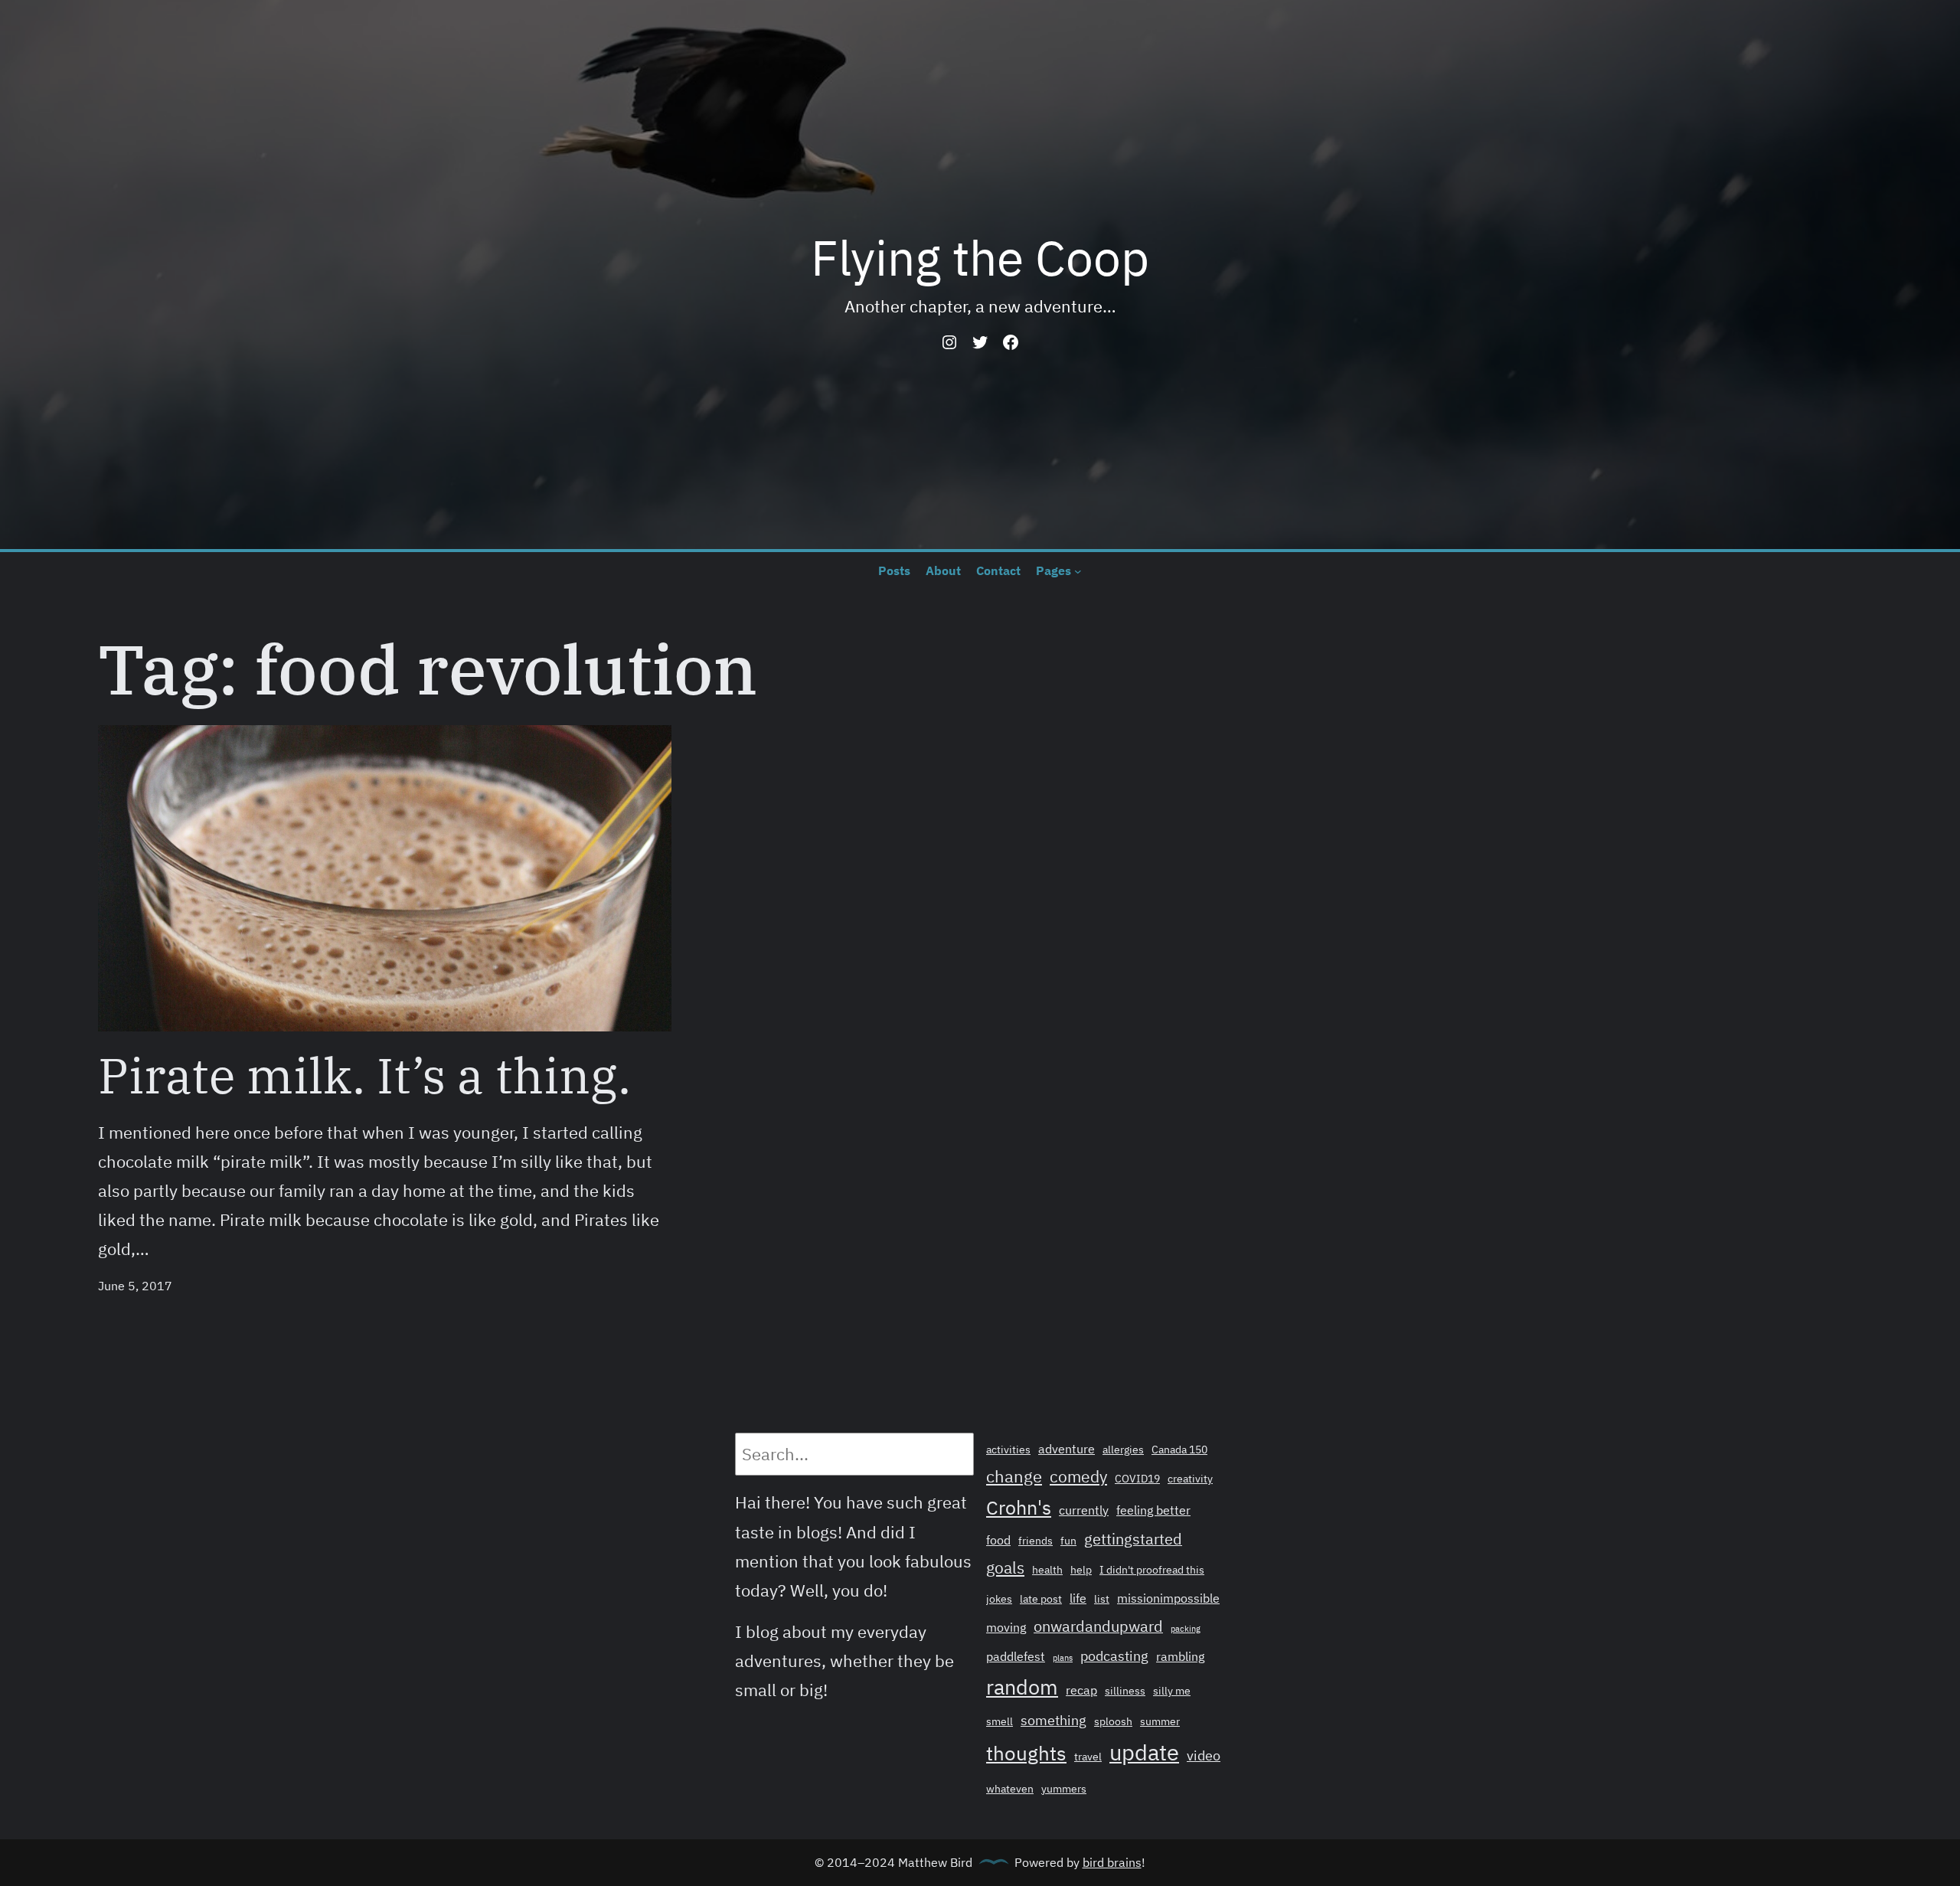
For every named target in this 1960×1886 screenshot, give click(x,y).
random (1022, 1687)
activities (1008, 1450)
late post (1041, 1599)
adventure (1067, 1449)
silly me (1172, 1691)
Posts (894, 570)
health (1047, 1570)
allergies (1123, 1450)
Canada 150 (1179, 1450)
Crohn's (1019, 1508)
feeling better (1153, 1510)
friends (1036, 1541)
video (1204, 1755)
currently (1084, 1510)
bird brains (1112, 1862)
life (1078, 1598)
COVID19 (1137, 1479)
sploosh (1113, 1721)
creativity (1190, 1479)
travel (1088, 1757)
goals (1005, 1567)
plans (1063, 1658)
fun (1068, 1541)
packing (1186, 1629)
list (1102, 1599)
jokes (999, 1599)
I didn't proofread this (1152, 1570)
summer (1160, 1721)
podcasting (1114, 1656)
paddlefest (1016, 1656)
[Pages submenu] (1078, 570)
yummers (1064, 1789)
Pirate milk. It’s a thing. (364, 1075)
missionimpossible (1168, 1598)
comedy (1078, 1476)
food (998, 1540)
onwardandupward (1098, 1626)
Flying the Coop (980, 257)
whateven (1010, 1789)
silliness (1125, 1691)
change (1014, 1476)
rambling (1180, 1656)
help (1081, 1570)
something (1053, 1720)
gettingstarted (1133, 1539)
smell (1000, 1721)
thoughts (1026, 1753)
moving (1006, 1627)
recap (1081, 1690)
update (1144, 1752)
